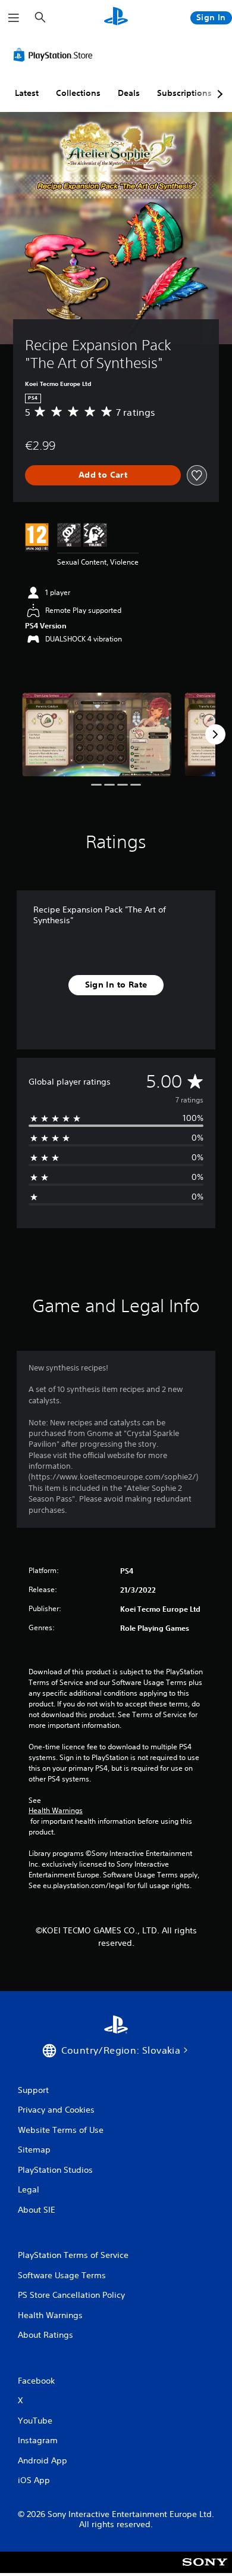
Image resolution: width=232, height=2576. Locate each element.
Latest (27, 93)
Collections (78, 93)
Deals (129, 93)
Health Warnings (56, 1811)
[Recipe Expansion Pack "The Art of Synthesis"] (97, 735)
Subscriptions (184, 93)
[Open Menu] (14, 18)
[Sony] (205, 2570)
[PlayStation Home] (116, 18)
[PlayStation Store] (55, 55)
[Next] (215, 734)
